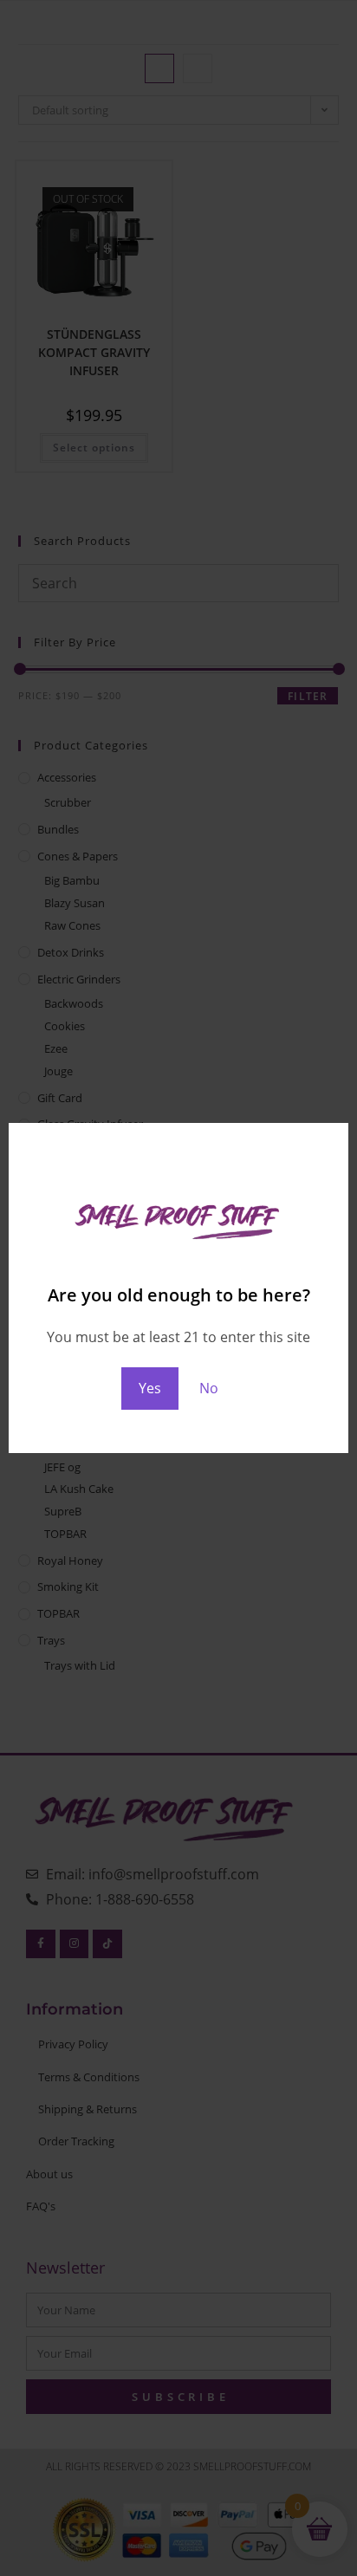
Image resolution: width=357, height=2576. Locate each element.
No (209, 1388)
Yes (150, 1388)
